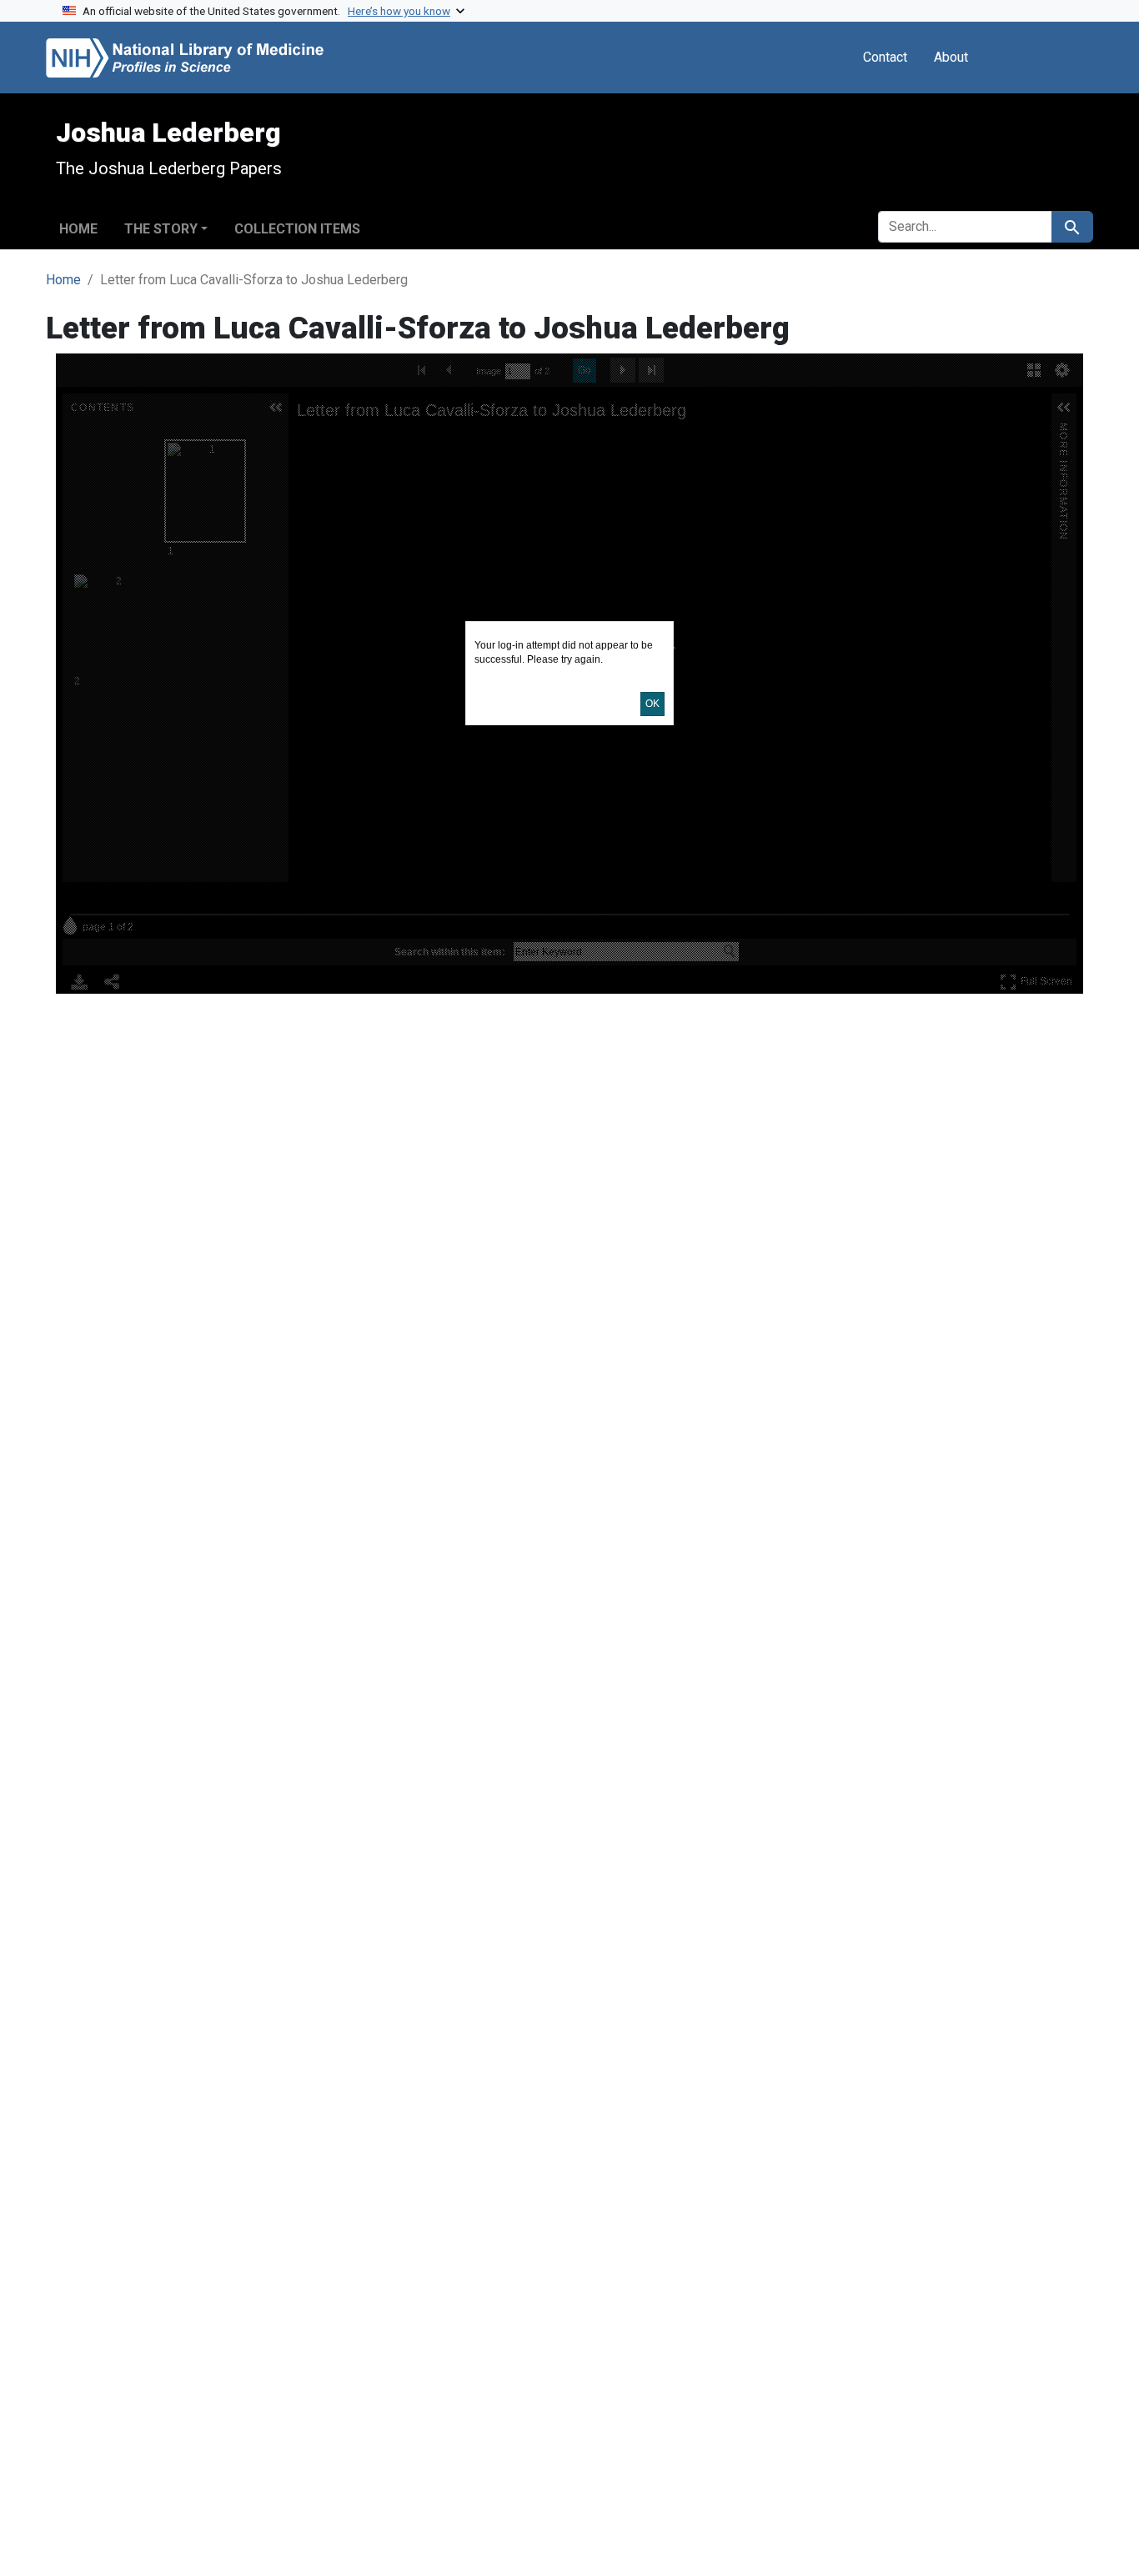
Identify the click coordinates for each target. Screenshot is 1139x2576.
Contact (885, 57)
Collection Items (297, 229)
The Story (161, 229)
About (951, 57)
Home (78, 229)
